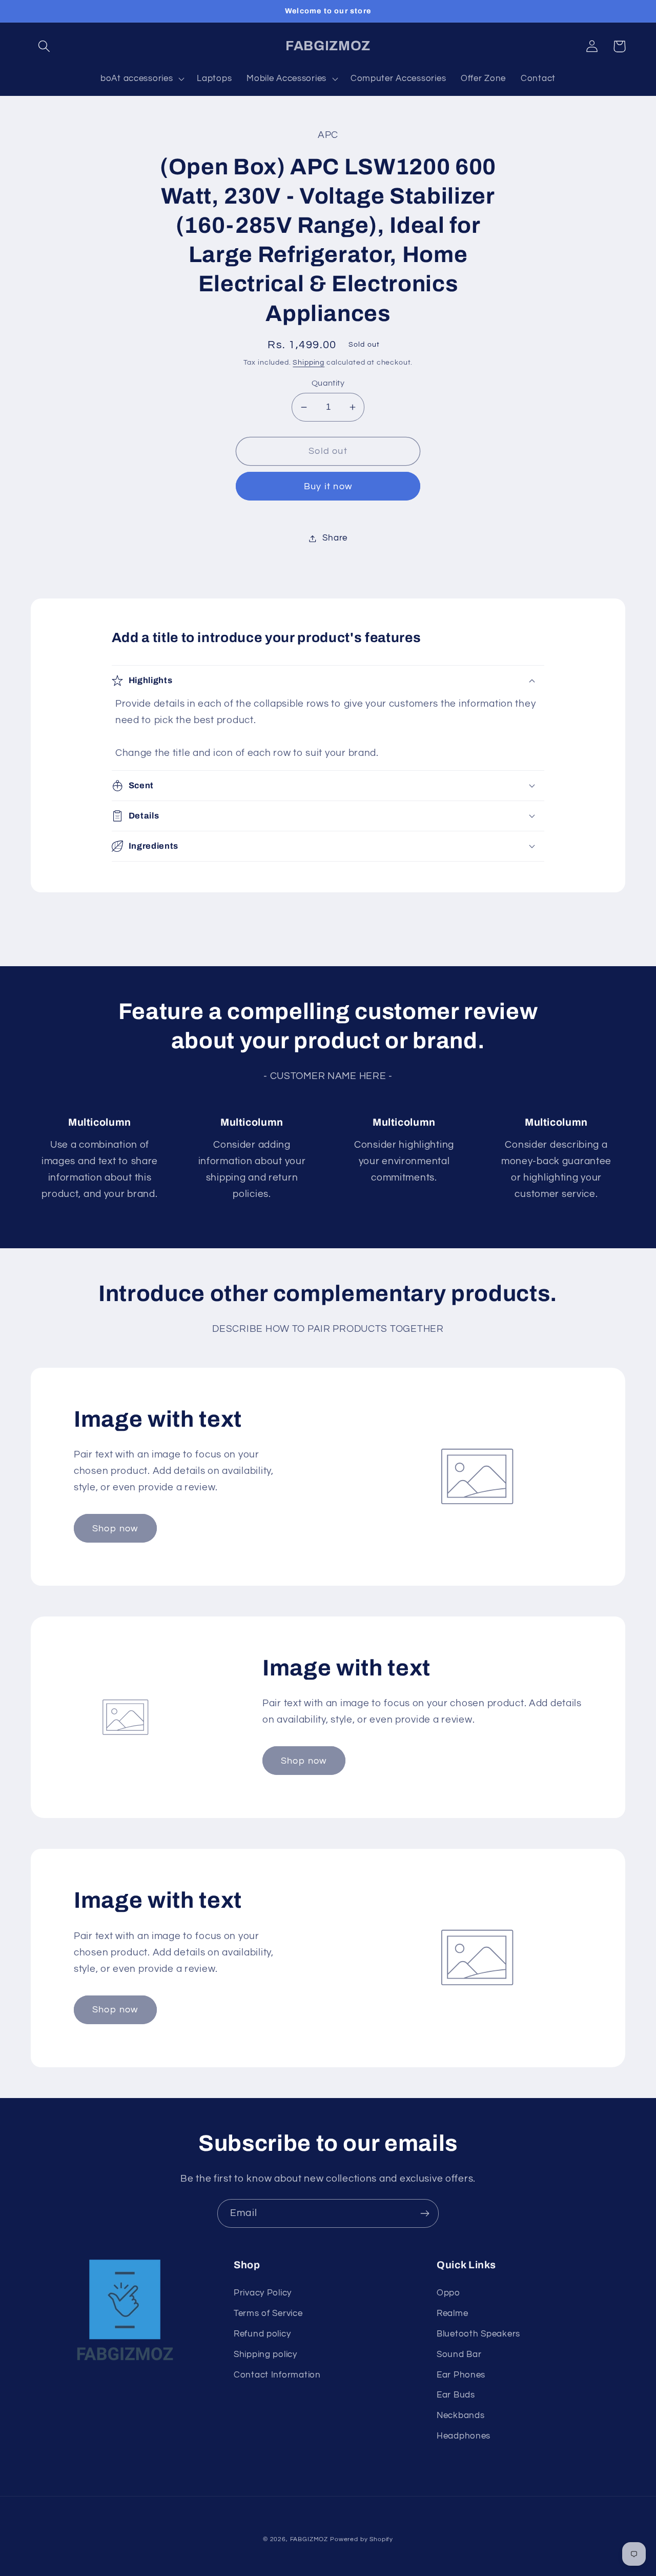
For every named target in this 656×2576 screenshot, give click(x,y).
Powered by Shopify (362, 2539)
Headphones (464, 2436)
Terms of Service (268, 2313)
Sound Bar (459, 2354)
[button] (44, 46)
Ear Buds (456, 2395)
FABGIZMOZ (309, 2539)
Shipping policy (265, 2354)
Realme (452, 2313)
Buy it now (328, 486)
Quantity (328, 383)
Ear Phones (461, 2375)
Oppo (448, 2293)
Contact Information (277, 2375)
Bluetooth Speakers (478, 2334)
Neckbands (460, 2415)
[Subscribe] (425, 2213)
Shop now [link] (115, 1529)
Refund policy (262, 2334)
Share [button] (335, 538)
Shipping (309, 362)
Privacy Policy (263, 2293)
